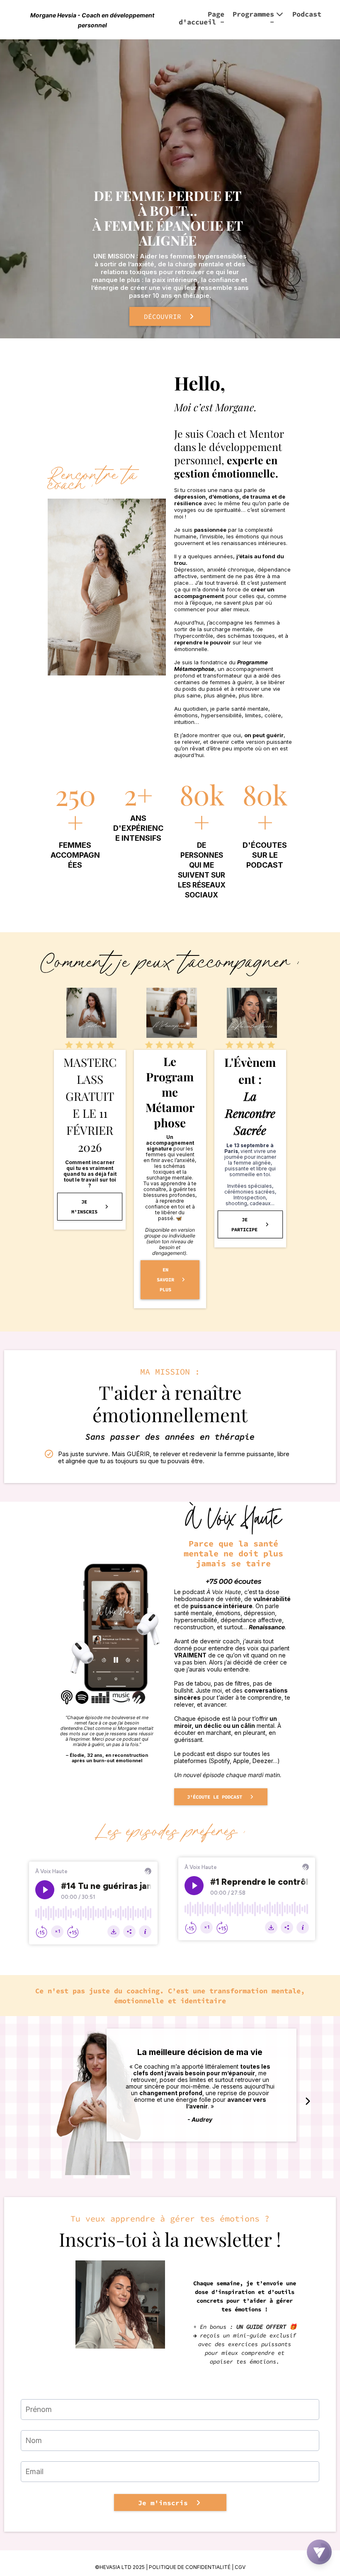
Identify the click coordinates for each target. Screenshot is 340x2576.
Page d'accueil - (202, 18)
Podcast (307, 14)
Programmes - (253, 18)
